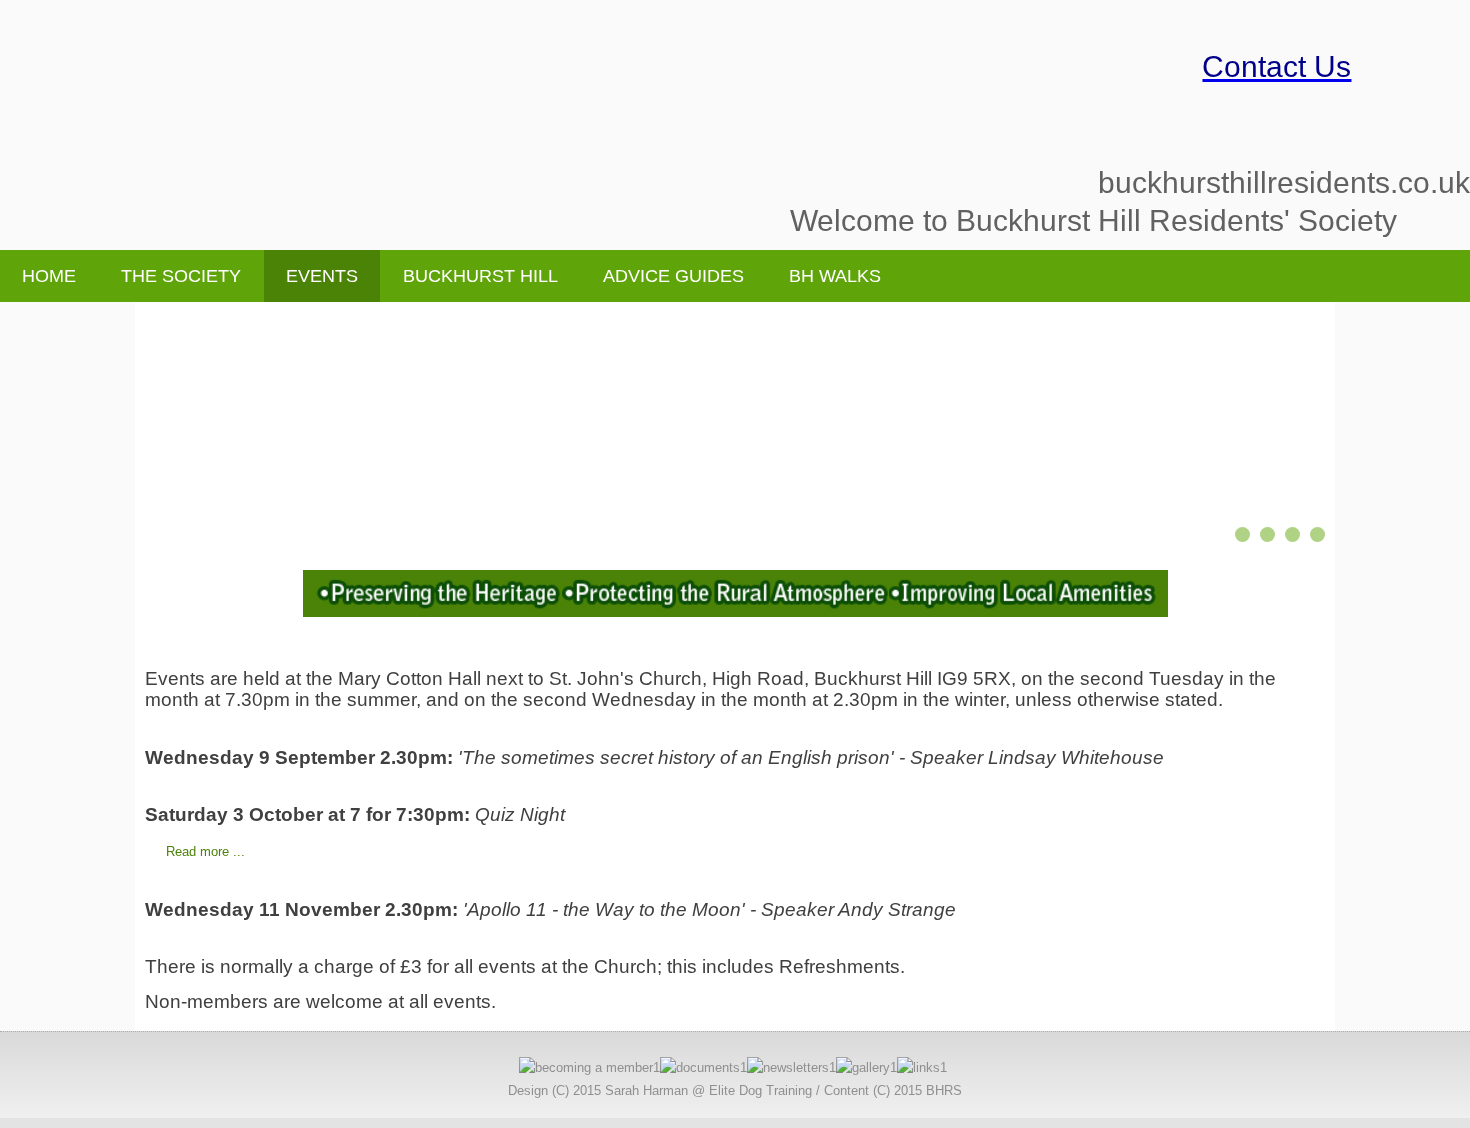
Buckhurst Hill (480, 276)
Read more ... (205, 851)
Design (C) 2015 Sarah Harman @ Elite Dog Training (660, 1090)
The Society (181, 276)
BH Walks (835, 276)
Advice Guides (673, 276)
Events (322, 276)
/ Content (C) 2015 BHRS (889, 1090)
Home (49, 276)
